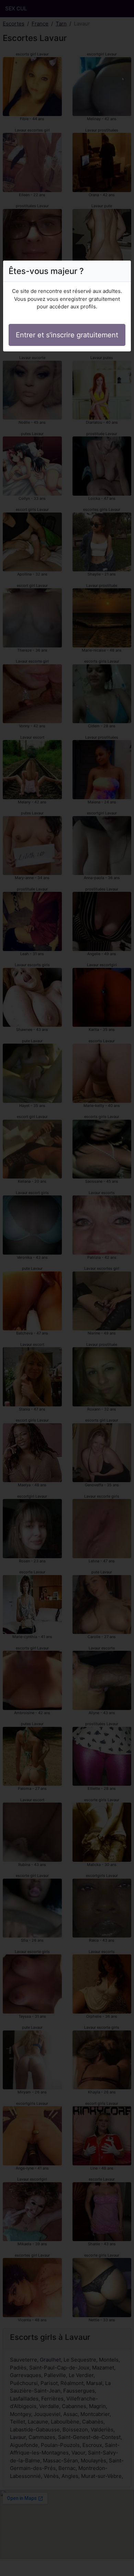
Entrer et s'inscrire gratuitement (67, 335)
